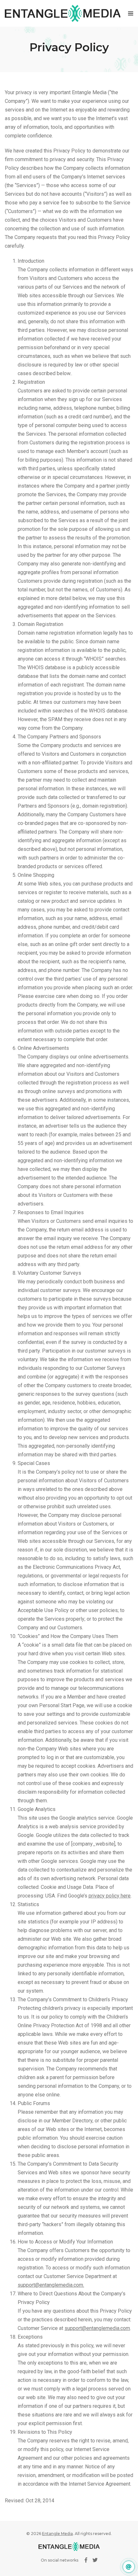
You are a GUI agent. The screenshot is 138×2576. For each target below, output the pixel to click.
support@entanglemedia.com (97, 2328)
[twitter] (95, 2560)
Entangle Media (57, 2534)
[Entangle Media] (63, 13)
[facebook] (86, 2560)
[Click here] (129, 2567)
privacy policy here (110, 1896)
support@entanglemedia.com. (51, 2285)
